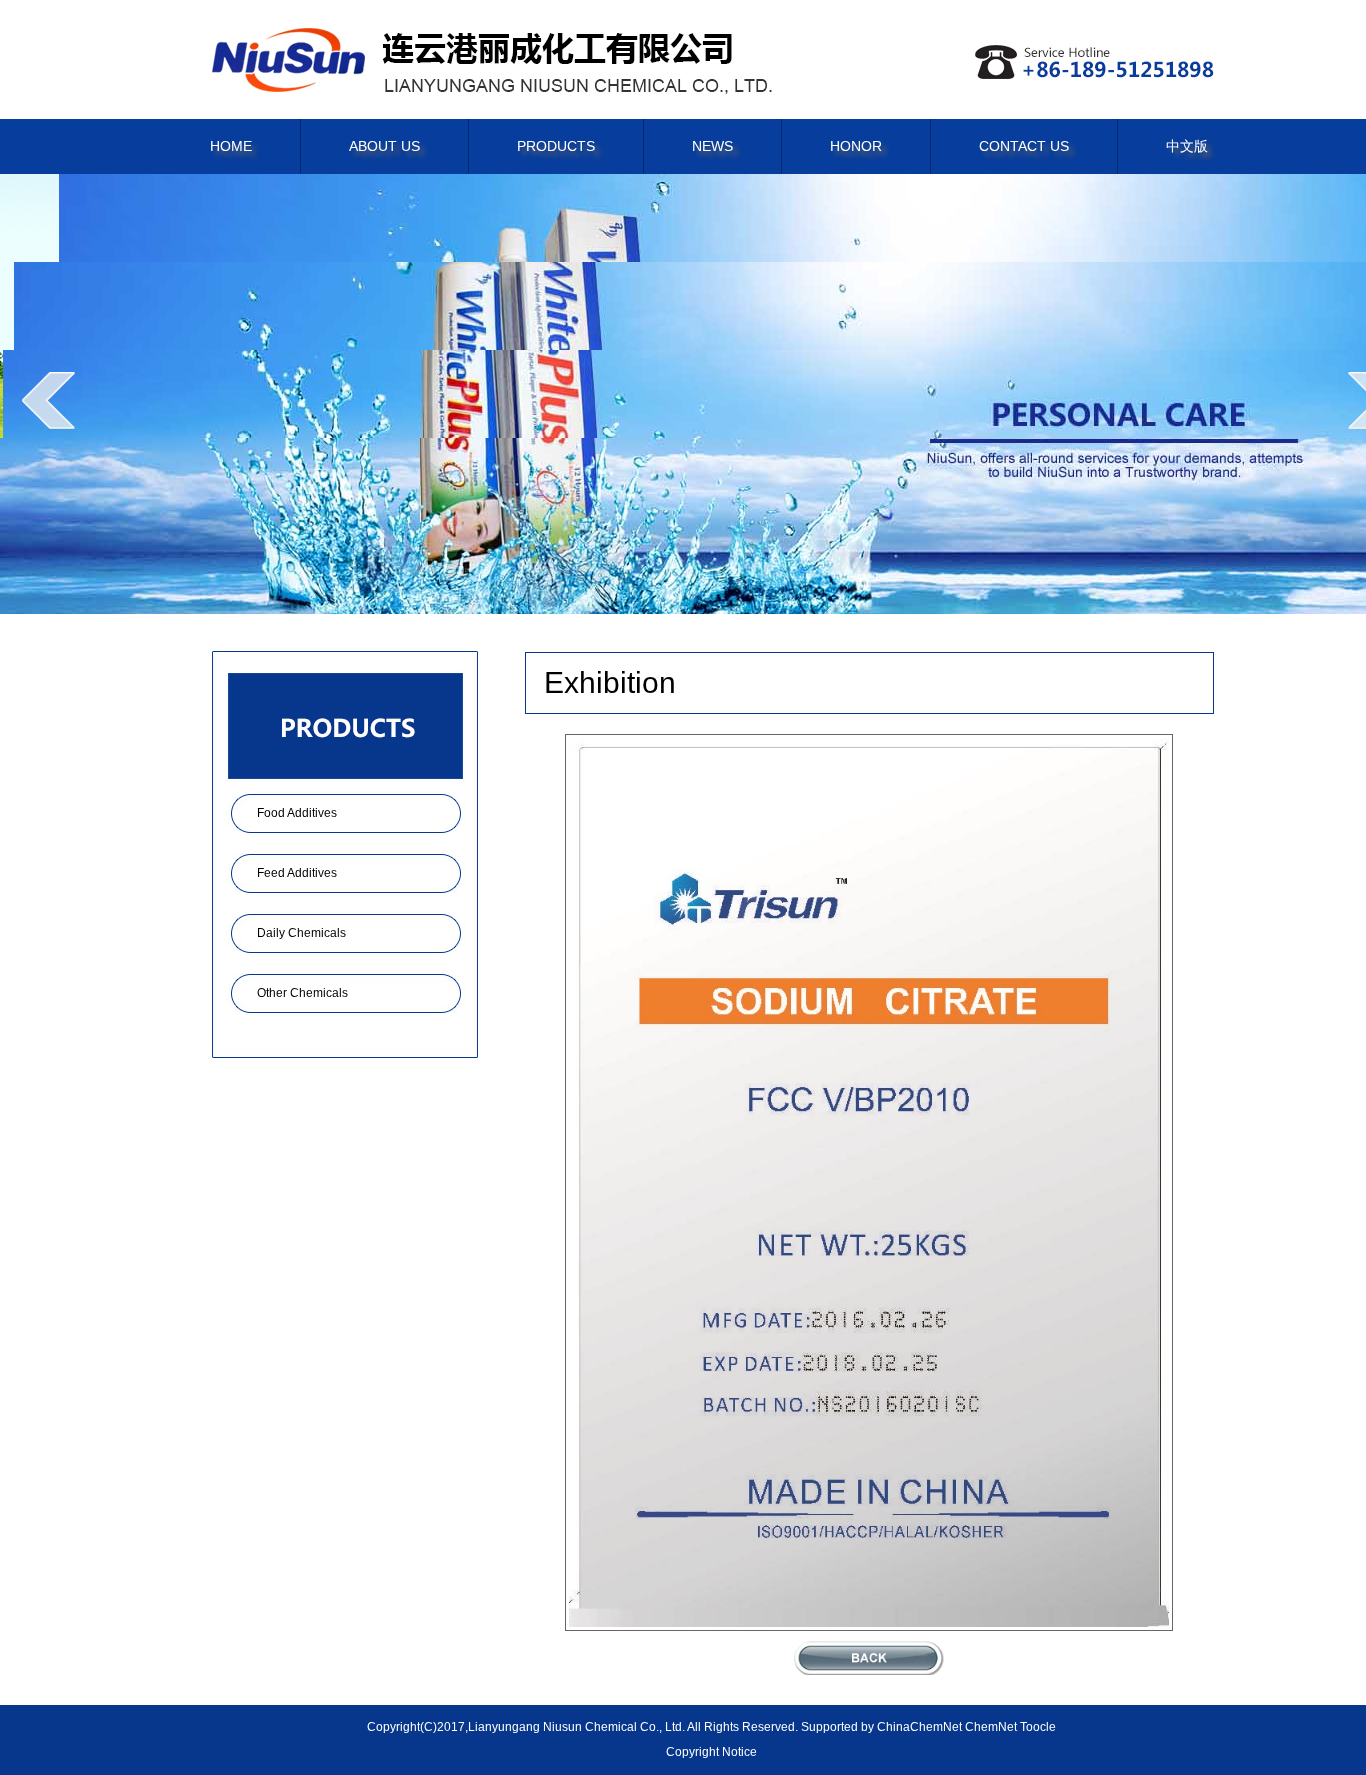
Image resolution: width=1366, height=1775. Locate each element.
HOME (231, 146)
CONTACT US (1024, 146)
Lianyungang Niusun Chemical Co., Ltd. (576, 1727)
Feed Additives (297, 873)
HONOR (856, 146)
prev (48, 400)
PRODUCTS (556, 146)
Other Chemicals (302, 993)
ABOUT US (384, 146)
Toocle (1038, 1727)
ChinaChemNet (919, 1727)
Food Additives (297, 813)
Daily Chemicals (301, 933)
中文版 (1187, 146)
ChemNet (991, 1727)
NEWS (712, 146)
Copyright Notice (711, 1752)
